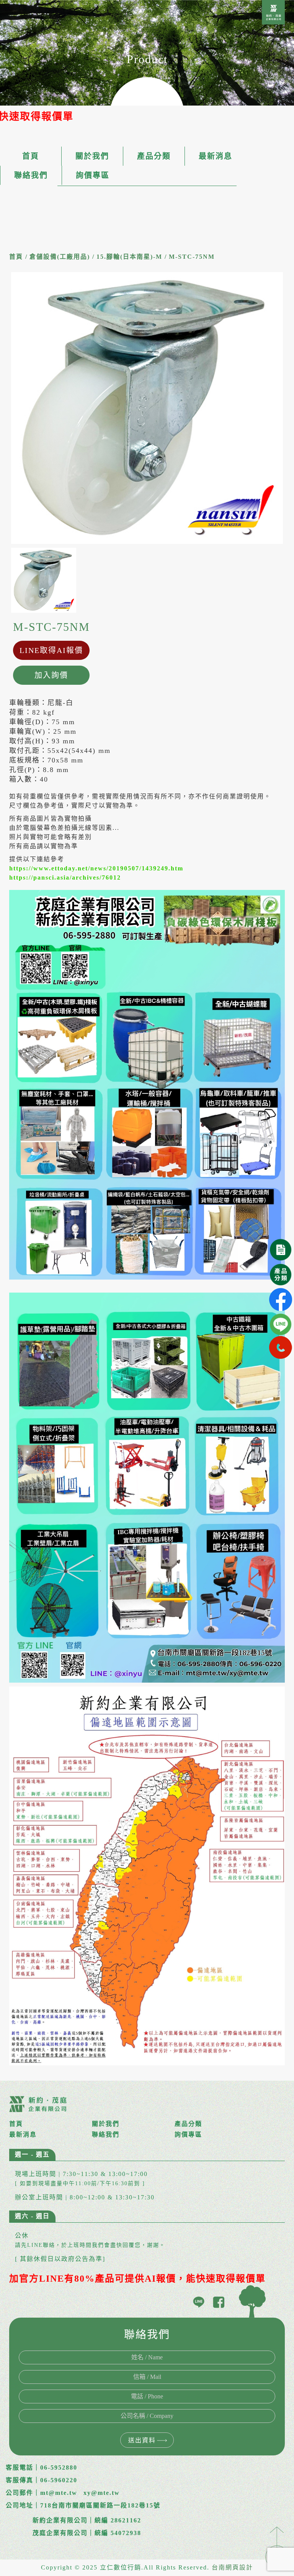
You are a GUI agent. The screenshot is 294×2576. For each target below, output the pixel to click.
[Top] (277, 2547)
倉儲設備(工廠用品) (60, 257)
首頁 (31, 156)
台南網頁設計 (232, 2567)
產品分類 (154, 156)
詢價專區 (93, 175)
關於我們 (92, 156)
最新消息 (216, 156)
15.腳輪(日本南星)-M (129, 257)
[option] (147, 408)
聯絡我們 (31, 175)
